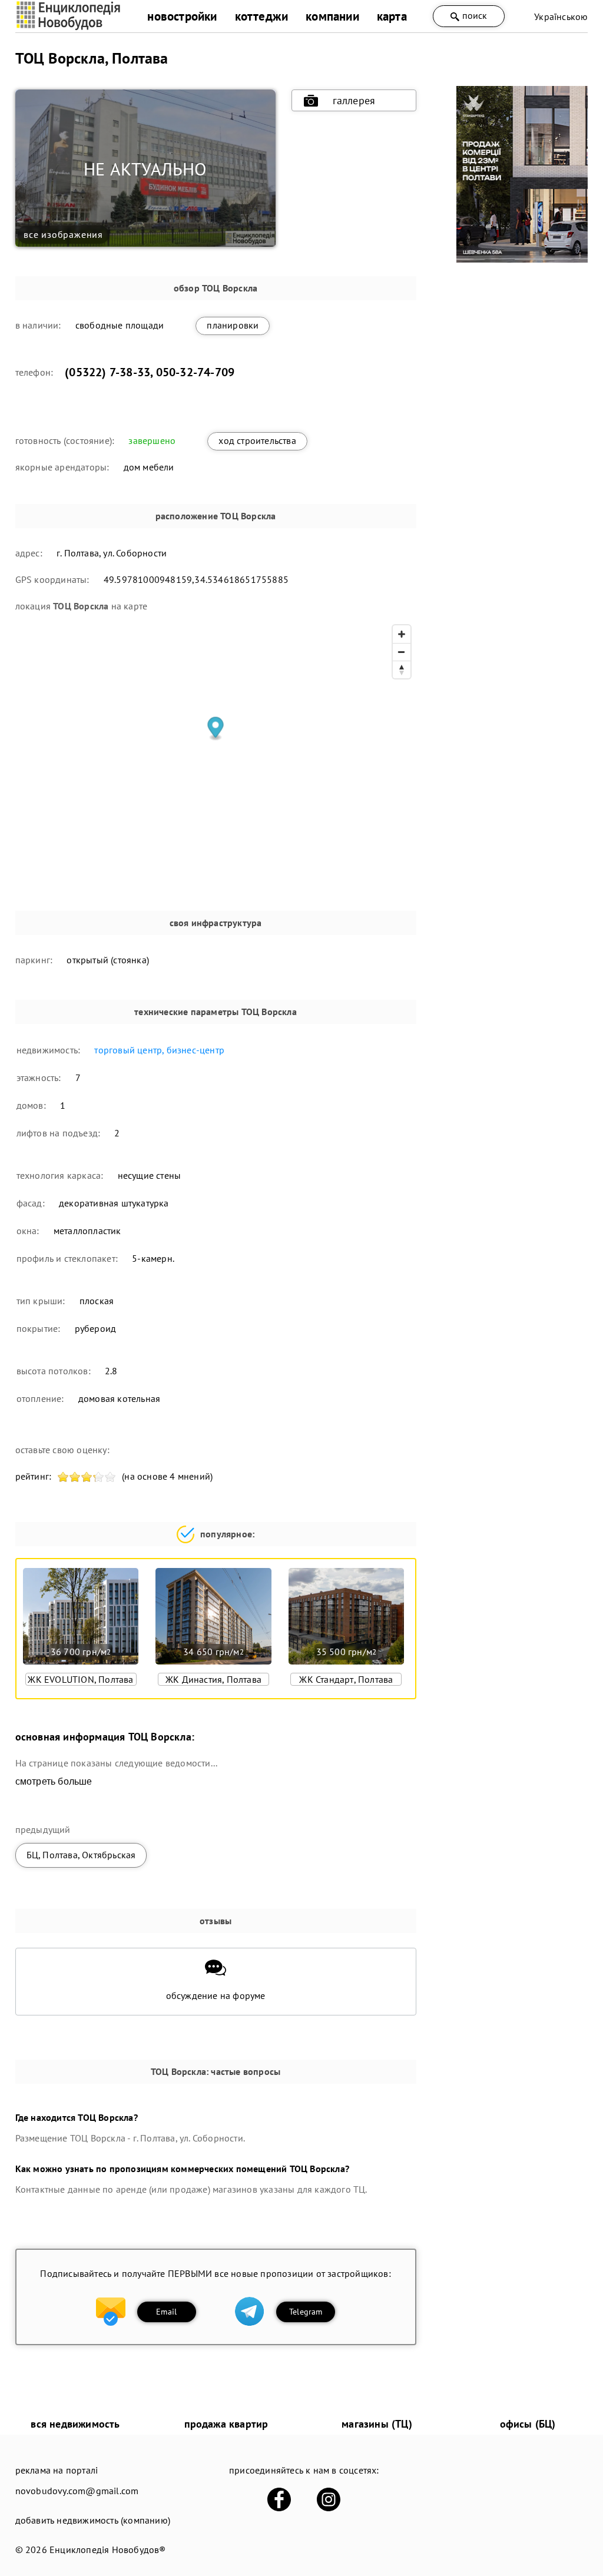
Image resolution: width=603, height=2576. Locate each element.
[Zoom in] (402, 634)
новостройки (182, 16)
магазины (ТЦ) (377, 2424)
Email (166, 2312)
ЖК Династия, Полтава (213, 1679)
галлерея (354, 100)
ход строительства (257, 440)
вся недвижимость (75, 2424)
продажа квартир (226, 2424)
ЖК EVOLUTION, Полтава (80, 1679)
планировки (233, 325)
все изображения (63, 234)
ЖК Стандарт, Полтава (346, 1679)
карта (392, 16)
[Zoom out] (402, 652)
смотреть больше (54, 1781)
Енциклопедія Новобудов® (108, 2550)
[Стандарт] (522, 259)
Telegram (306, 2312)
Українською (561, 16)
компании (332, 16)
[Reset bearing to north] (402, 669)
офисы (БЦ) (528, 2424)
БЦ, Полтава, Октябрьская (81, 1855)
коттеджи (262, 16)
